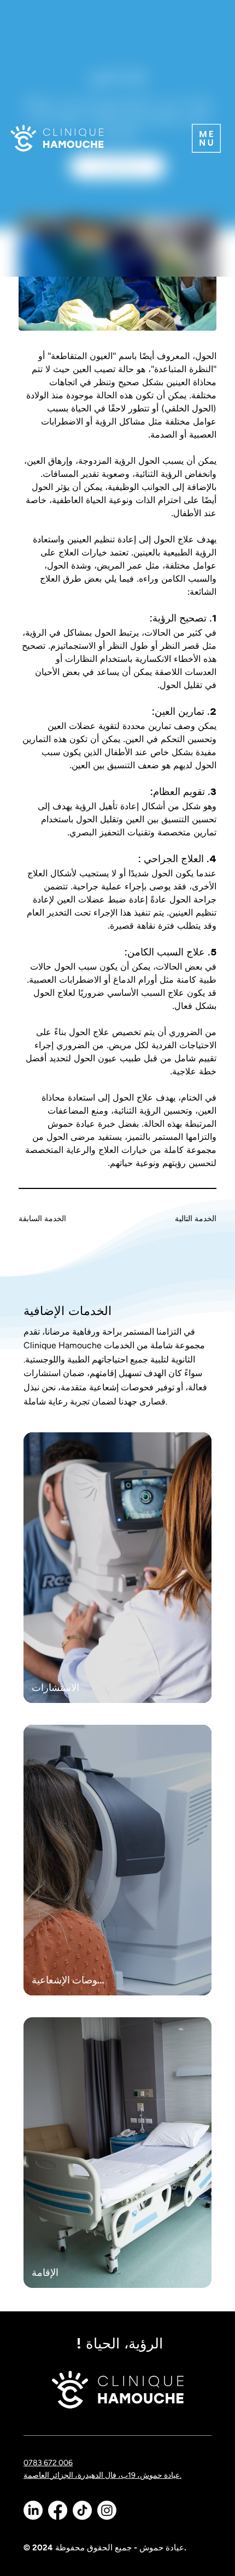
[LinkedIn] (33, 2510)
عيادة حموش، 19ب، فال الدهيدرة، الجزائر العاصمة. (102, 2475)
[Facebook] (58, 2510)
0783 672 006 (48, 2463)
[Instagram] (107, 2510)
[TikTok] (82, 2510)
